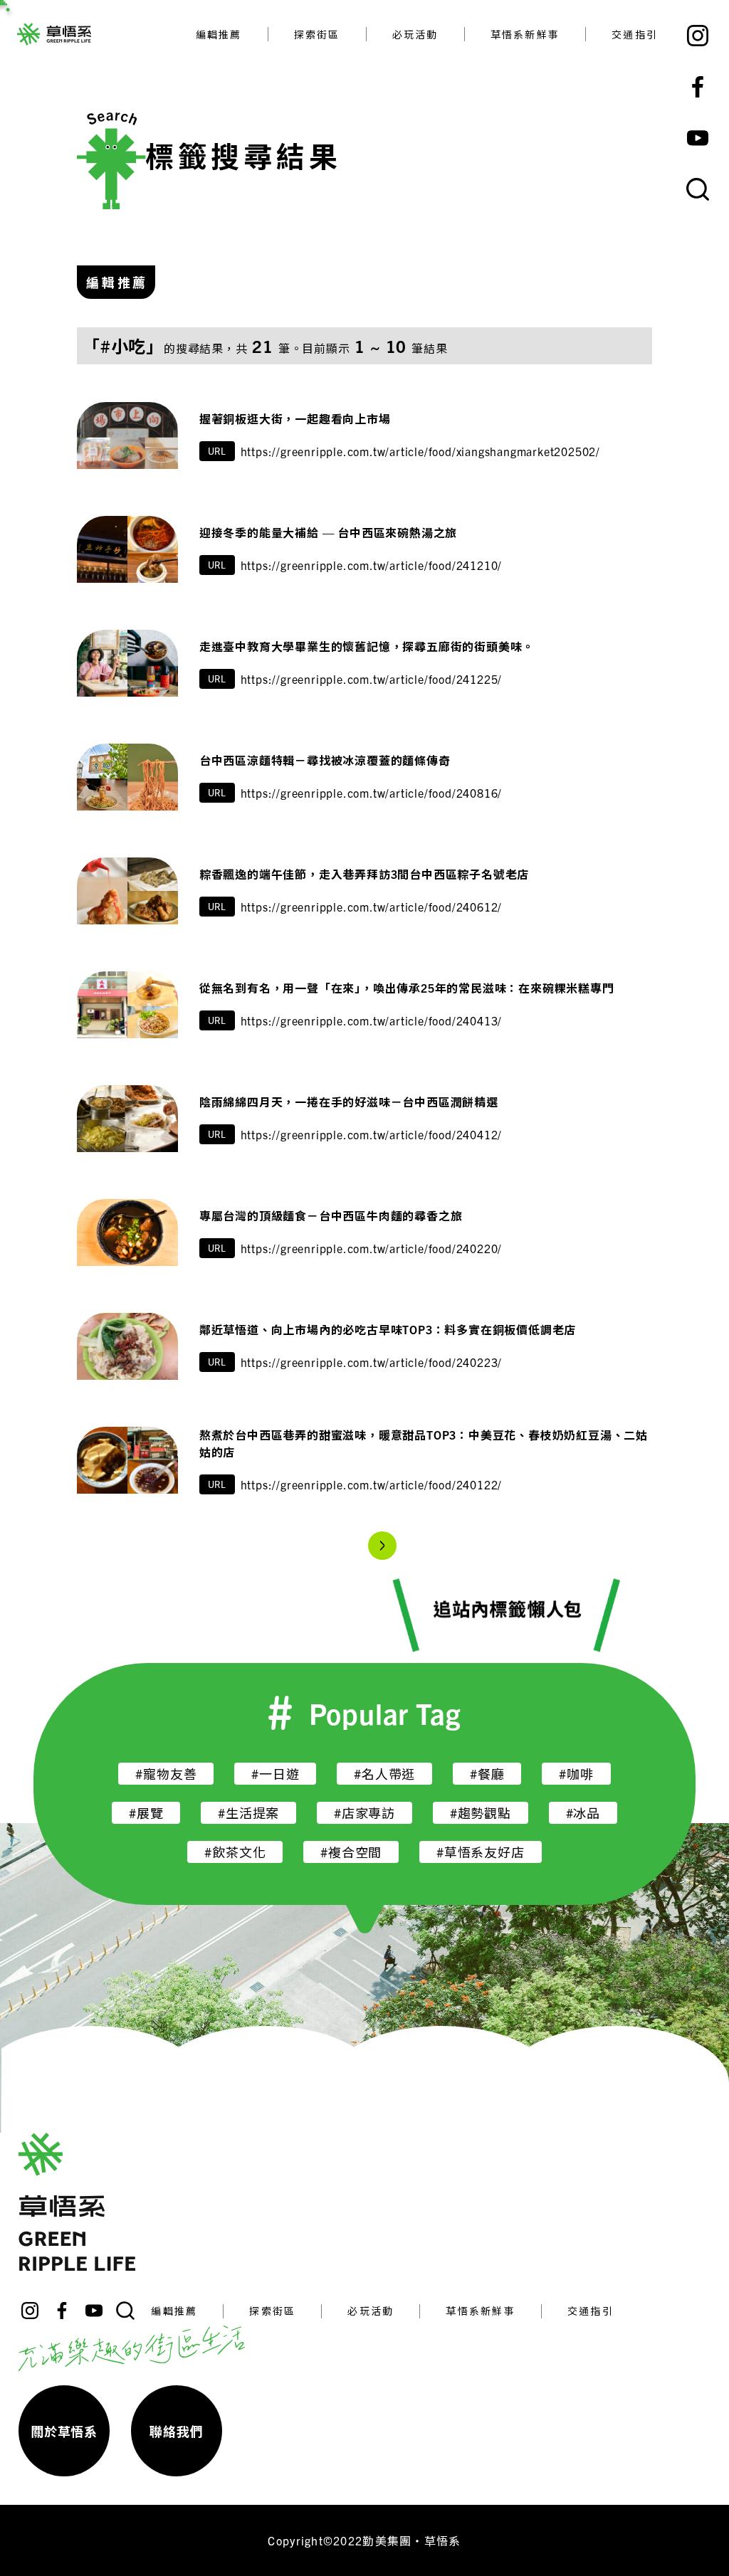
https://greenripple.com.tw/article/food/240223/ (372, 1362)
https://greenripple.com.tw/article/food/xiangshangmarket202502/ (420, 451)
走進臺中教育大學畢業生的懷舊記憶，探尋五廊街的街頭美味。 (367, 646)
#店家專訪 (364, 1813)
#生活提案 (248, 1813)
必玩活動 (415, 34)
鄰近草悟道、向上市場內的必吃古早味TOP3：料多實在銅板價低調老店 (388, 1329)
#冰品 (583, 1813)
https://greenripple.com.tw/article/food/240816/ (372, 793)
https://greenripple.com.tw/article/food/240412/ (372, 1134)
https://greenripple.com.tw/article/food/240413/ (372, 1020)
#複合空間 (351, 1852)
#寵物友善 (166, 1774)
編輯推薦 (219, 34)
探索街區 (317, 34)
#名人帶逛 (384, 1774)
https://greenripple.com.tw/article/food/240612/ (372, 907)
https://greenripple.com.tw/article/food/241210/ (372, 565)
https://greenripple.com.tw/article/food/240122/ (372, 1484)
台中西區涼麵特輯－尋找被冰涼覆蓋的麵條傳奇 (325, 760)
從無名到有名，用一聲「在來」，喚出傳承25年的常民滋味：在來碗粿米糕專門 (407, 988)
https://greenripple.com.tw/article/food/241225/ (372, 679)
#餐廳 (487, 1774)
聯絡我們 (176, 2431)
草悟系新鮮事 (525, 34)
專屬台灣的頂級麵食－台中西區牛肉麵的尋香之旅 (331, 1215)
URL (217, 451)
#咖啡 (576, 1774)
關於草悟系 (64, 2431)
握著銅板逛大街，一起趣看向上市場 (295, 418)
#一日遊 (275, 1774)
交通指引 (635, 34)
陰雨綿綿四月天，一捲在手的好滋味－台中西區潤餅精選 (349, 1102)
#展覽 (146, 1813)
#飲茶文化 (235, 1852)
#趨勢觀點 (481, 1813)
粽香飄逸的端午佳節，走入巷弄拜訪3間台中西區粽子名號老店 (364, 874)
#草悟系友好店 (481, 1852)
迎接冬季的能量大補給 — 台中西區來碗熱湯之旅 (328, 532)
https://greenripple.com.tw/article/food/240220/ (372, 1248)
